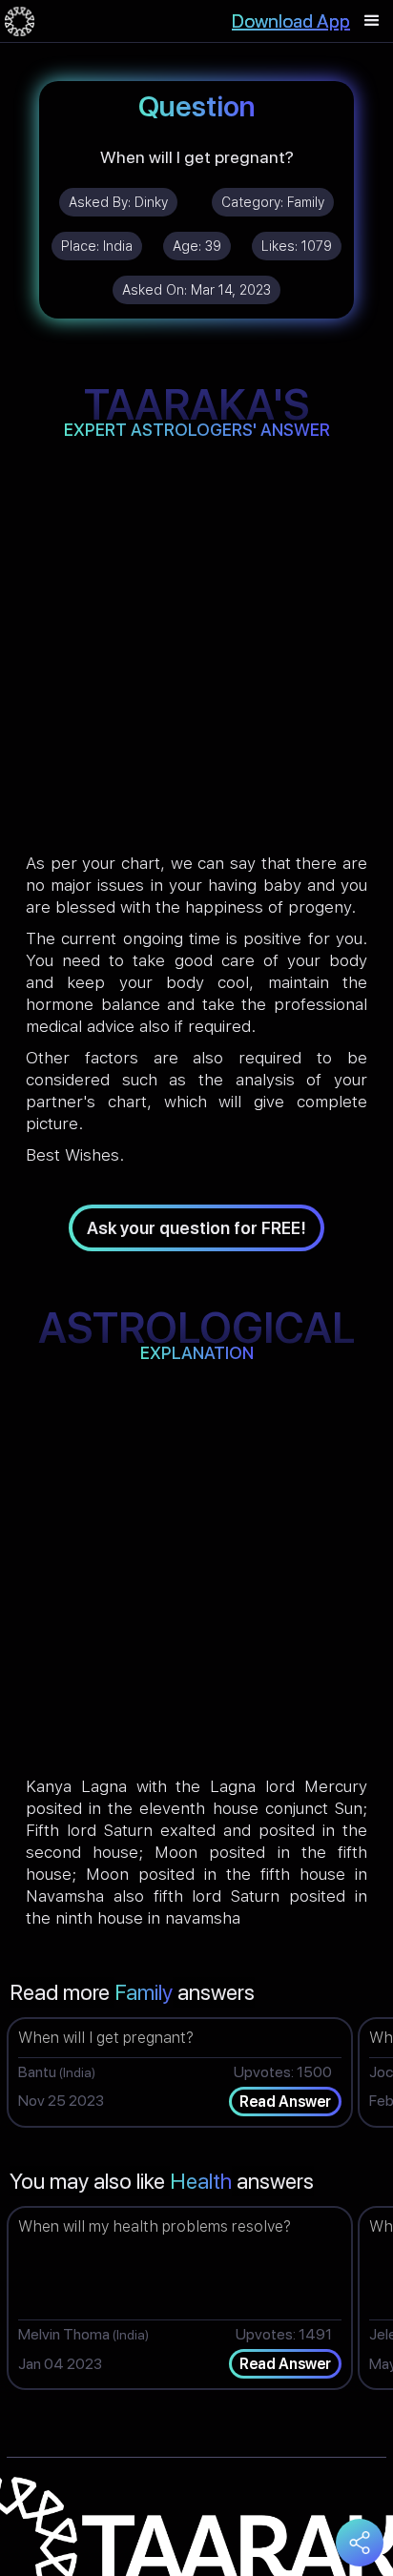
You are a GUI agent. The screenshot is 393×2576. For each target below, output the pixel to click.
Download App (291, 21)
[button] (372, 21)
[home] (20, 21)
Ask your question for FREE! (196, 1228)
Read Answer (285, 2102)
